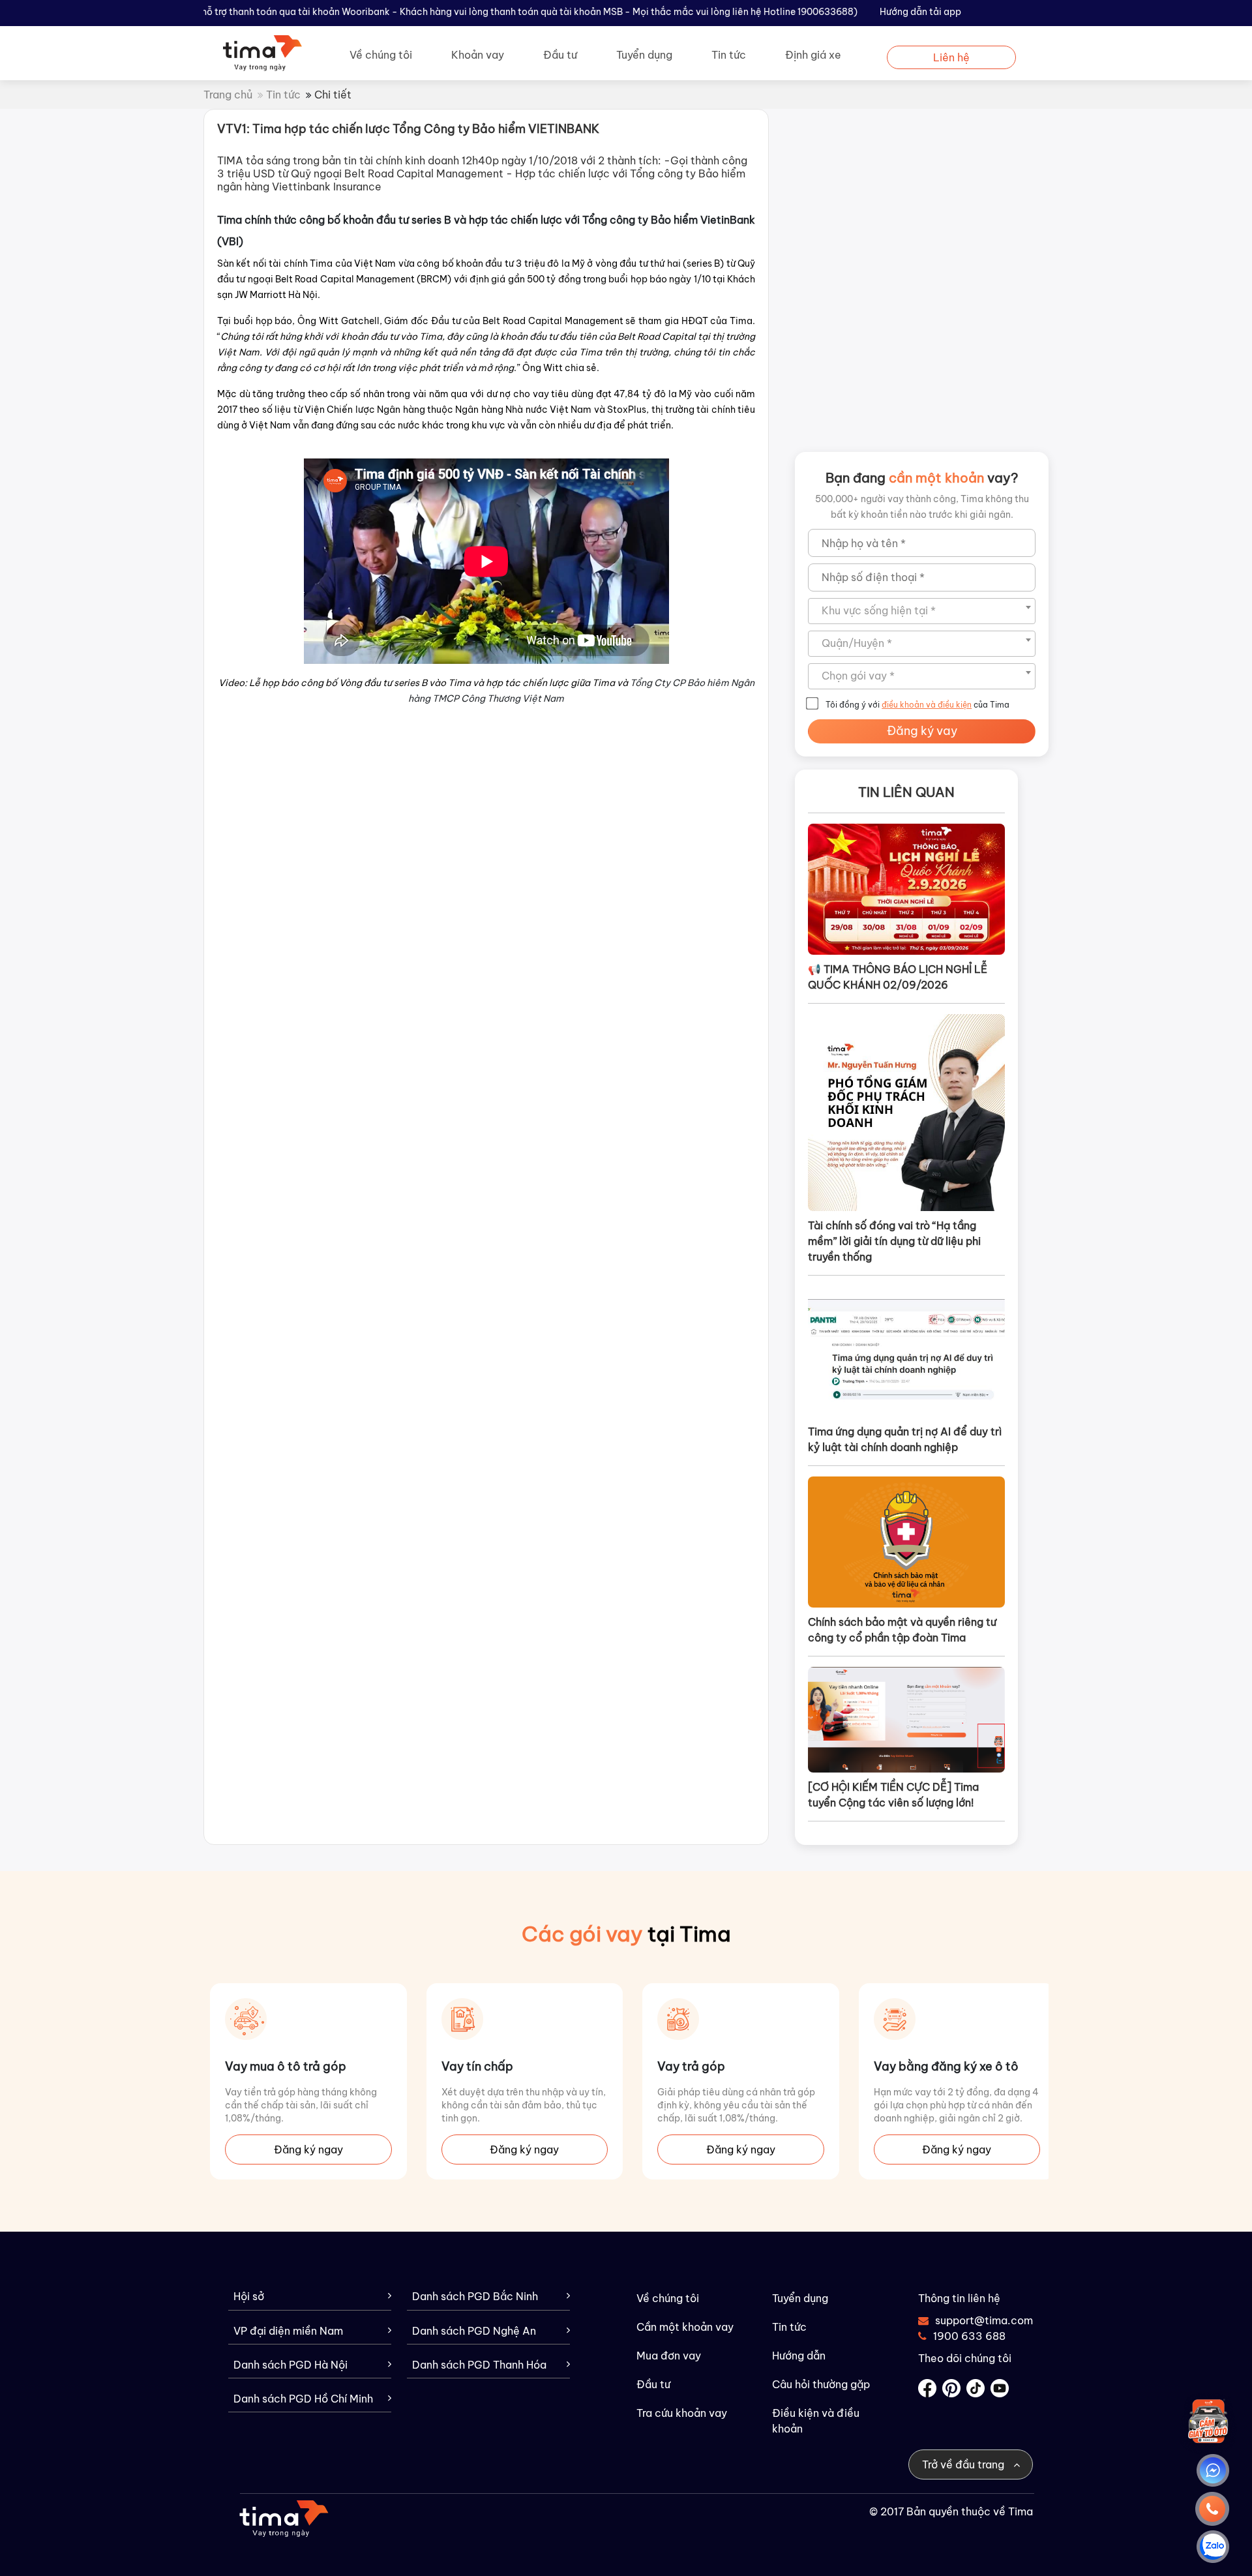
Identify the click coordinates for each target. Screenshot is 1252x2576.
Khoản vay (478, 55)
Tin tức (729, 55)
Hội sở (249, 2297)
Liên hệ (951, 57)
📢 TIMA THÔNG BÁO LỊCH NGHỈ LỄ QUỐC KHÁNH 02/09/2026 (898, 977)
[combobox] (922, 611)
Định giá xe (813, 55)
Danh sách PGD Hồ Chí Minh (303, 2399)
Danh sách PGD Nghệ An (474, 2331)
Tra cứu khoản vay (682, 2413)
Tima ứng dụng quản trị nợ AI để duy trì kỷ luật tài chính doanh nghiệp (905, 1439)
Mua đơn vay (669, 2356)
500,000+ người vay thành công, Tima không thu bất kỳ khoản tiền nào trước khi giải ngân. (922, 507)
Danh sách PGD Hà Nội (291, 2365)
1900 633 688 (969, 2336)
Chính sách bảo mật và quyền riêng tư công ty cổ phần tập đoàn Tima (902, 1630)
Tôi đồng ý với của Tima (917, 705)
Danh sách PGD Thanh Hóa (479, 2365)
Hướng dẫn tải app (920, 12)
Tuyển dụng (644, 55)
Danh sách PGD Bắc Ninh (475, 2297)
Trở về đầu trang (964, 2464)
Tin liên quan (906, 792)
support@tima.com (976, 2320)
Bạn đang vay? (922, 478)
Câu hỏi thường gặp (821, 2384)
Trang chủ (228, 95)
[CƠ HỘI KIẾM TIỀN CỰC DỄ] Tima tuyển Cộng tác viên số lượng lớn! (893, 1795)
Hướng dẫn (799, 2356)
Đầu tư (560, 55)
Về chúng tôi (381, 55)
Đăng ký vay (922, 731)
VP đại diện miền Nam (288, 2331)
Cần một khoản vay (685, 2327)
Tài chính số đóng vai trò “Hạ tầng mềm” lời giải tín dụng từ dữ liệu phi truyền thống (894, 1241)
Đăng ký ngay (308, 2149)
